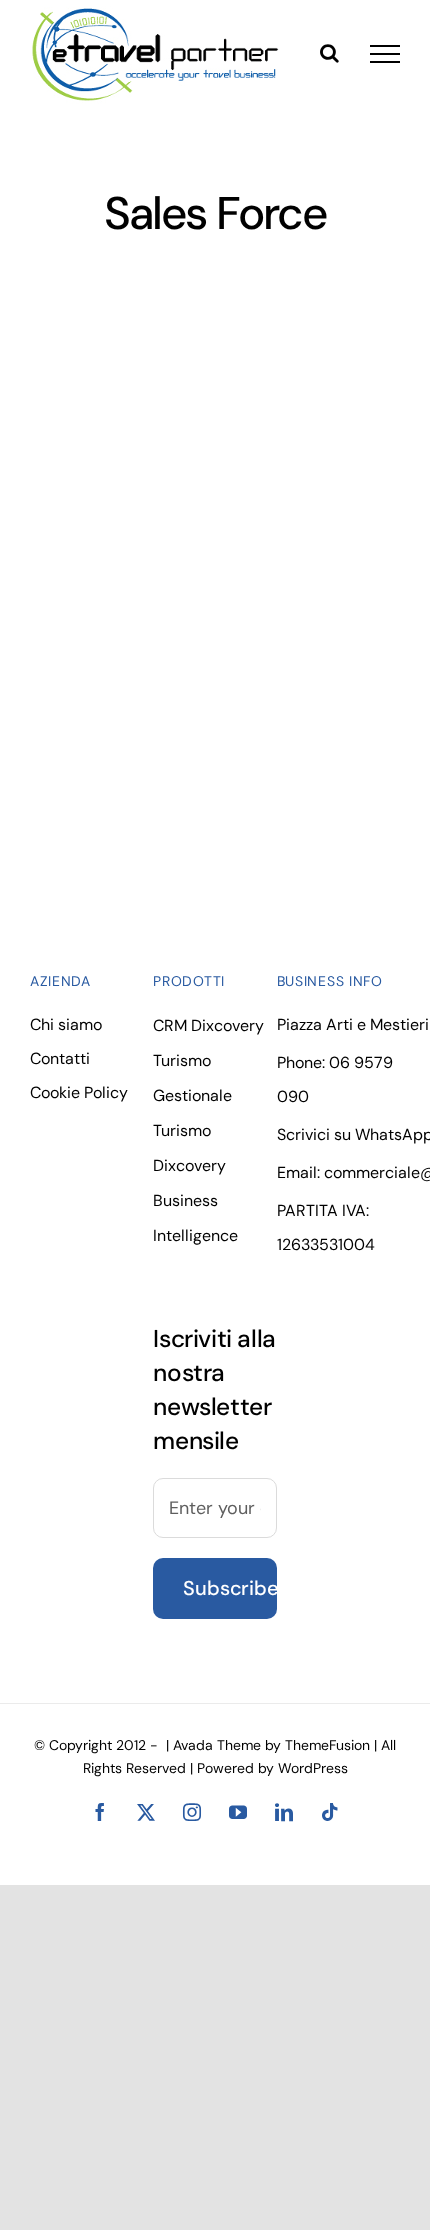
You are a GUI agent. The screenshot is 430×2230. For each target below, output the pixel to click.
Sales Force (92, 613)
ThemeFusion (327, 1745)
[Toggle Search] (329, 53)
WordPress (313, 1768)
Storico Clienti (99, 635)
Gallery (129, 445)
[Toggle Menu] (385, 54)
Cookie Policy (79, 1092)
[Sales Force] (110, 445)
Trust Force (91, 445)
